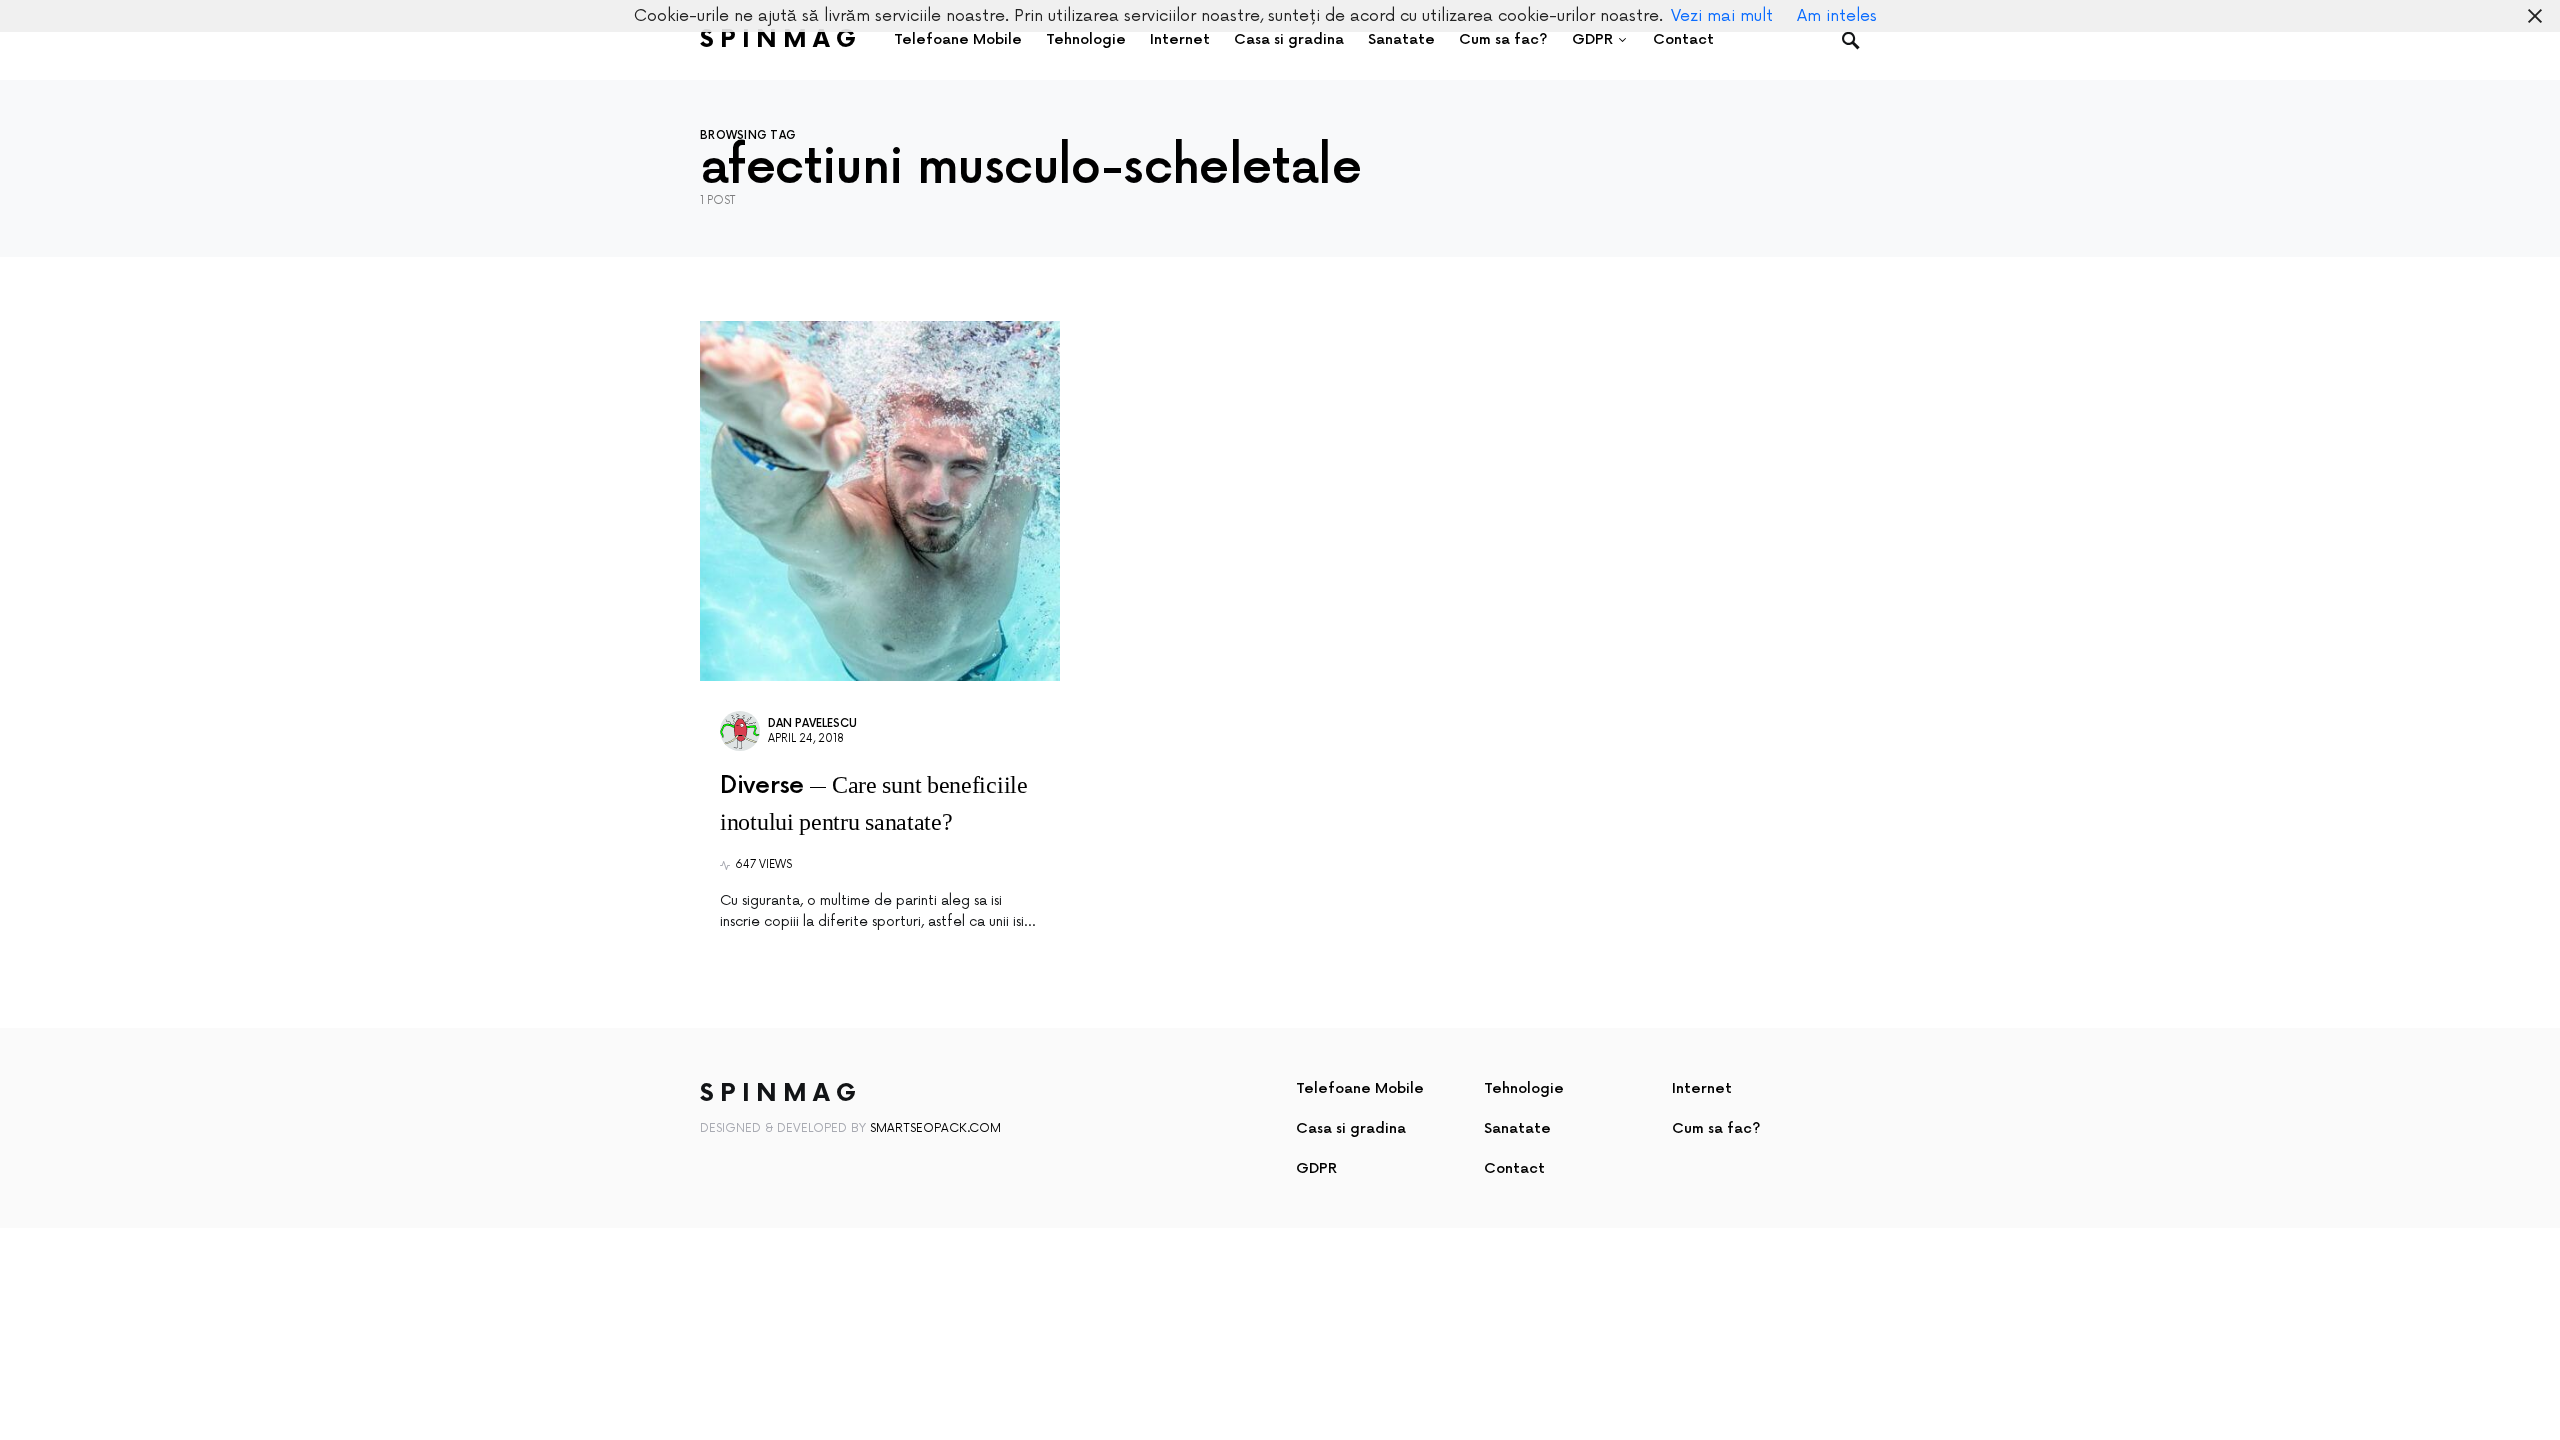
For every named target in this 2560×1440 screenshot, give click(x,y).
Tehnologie (1524, 1088)
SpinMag (781, 39)
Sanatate (1517, 1128)
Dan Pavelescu (812, 723)
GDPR (1316, 1168)
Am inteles (1837, 16)
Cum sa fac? (1716, 1128)
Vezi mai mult (1722, 16)
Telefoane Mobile (1360, 1088)
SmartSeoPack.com (935, 1128)
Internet (1702, 1088)
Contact (1514, 1168)
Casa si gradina (1351, 1128)
